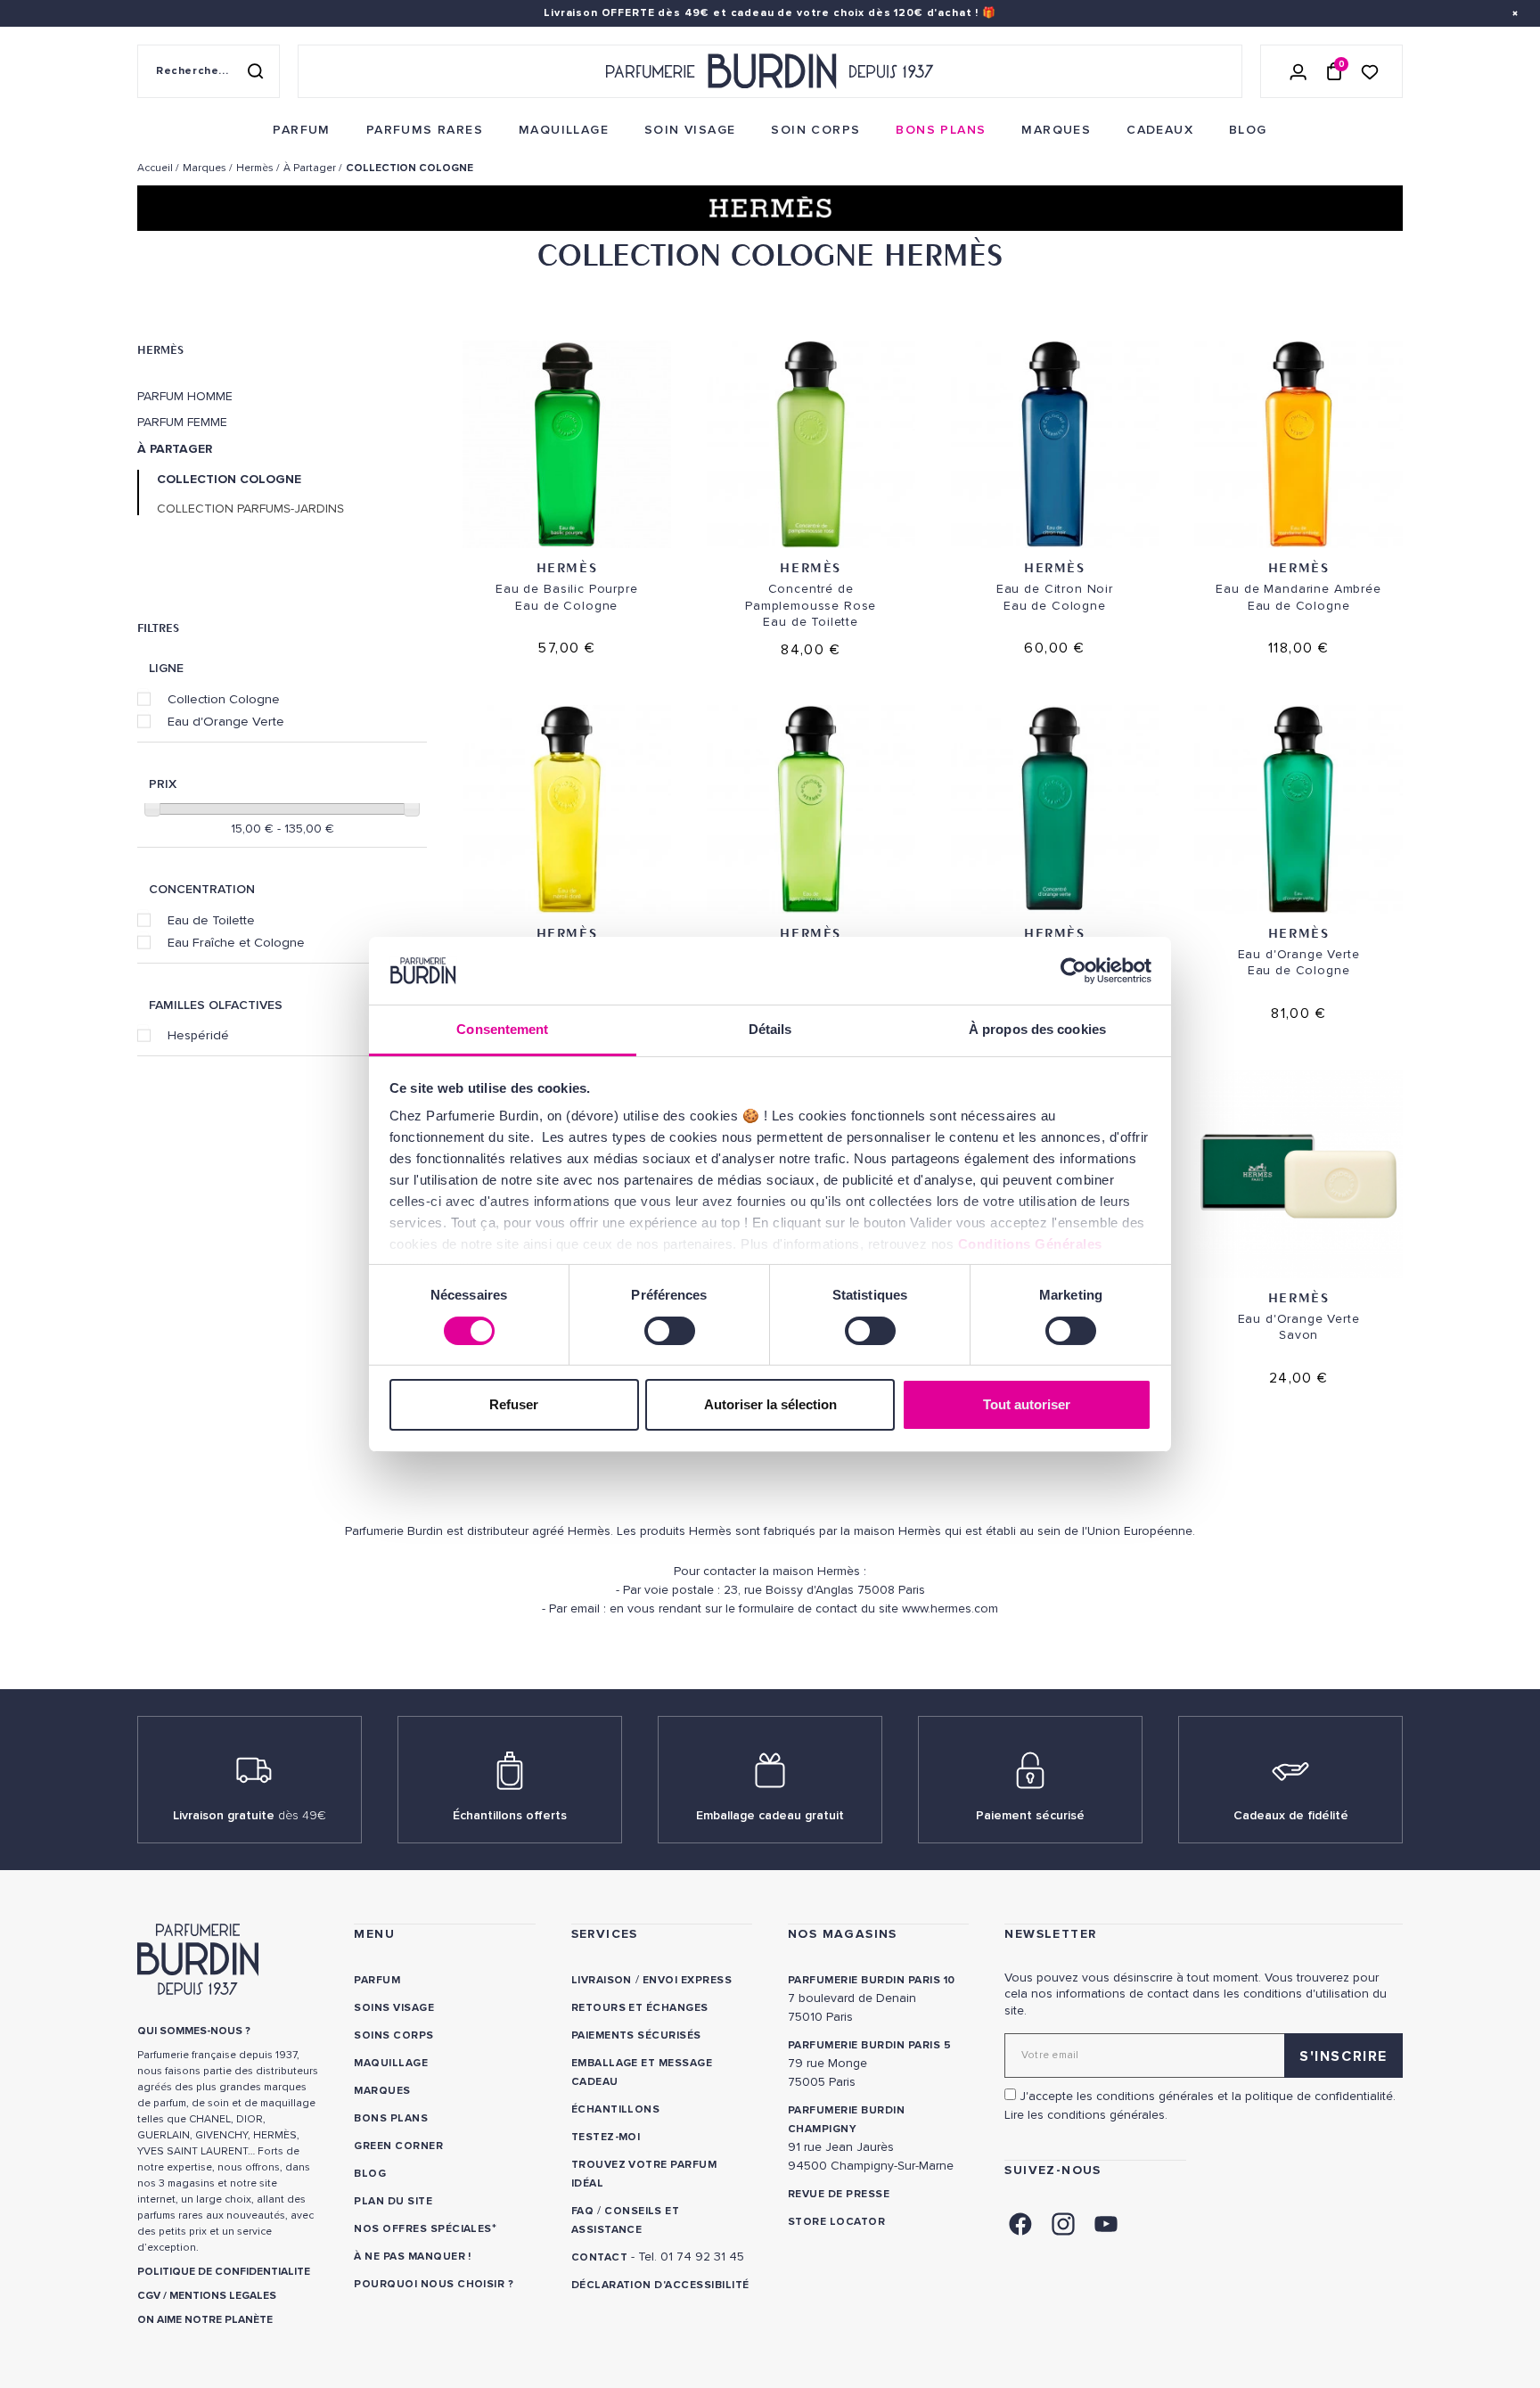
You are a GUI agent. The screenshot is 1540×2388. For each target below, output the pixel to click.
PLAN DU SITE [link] (393, 2201)
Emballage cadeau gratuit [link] (770, 1815)
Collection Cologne (224, 699)
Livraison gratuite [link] (250, 1815)
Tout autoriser (1027, 1404)
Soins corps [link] (393, 2035)
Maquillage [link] (391, 2063)
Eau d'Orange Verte (226, 721)
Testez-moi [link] (606, 2137)
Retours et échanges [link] (640, 2008)
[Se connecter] (1298, 71)
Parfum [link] (377, 1980)
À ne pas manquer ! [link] (413, 2257)
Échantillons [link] (616, 2109)
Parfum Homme (185, 397)
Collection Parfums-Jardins (250, 509)
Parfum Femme (182, 423)
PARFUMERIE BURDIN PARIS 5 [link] (869, 2045)
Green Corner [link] (398, 2146)
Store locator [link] (836, 2222)
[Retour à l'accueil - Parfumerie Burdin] (770, 71)
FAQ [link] (582, 2211)
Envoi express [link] (687, 1980)
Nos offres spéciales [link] (423, 2229)
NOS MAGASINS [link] (843, 1934)
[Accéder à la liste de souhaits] (1370, 71)
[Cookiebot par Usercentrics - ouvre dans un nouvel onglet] (1073, 971)
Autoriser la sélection (770, 1404)
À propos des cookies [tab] (1037, 1029)
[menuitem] (301, 130)
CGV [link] (149, 2296)
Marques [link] (382, 2091)
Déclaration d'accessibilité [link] (660, 2285)
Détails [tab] (770, 1029)
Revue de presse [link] (839, 2194)
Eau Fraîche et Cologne (236, 942)
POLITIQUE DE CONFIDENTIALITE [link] (224, 2272)
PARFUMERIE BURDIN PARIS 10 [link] (871, 1980)
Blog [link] (370, 2174)
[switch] (670, 1331)
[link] (301, 130)
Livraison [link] (602, 1980)
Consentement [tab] (502, 1029)
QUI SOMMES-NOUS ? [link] (194, 2031)
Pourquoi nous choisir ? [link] (434, 2284)
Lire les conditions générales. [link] (1086, 2115)
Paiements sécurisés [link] (636, 2035)
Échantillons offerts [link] (510, 1815)
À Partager (175, 449)
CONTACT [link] (599, 2257)
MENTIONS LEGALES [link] (223, 2296)
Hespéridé (198, 1035)
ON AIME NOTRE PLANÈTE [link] (205, 2320)
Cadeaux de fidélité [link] (1291, 1815)
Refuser (514, 1404)
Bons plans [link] (391, 2118)
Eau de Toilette (211, 920)
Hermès (160, 349)
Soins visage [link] (394, 2008)
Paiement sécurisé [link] (1030, 1815)
